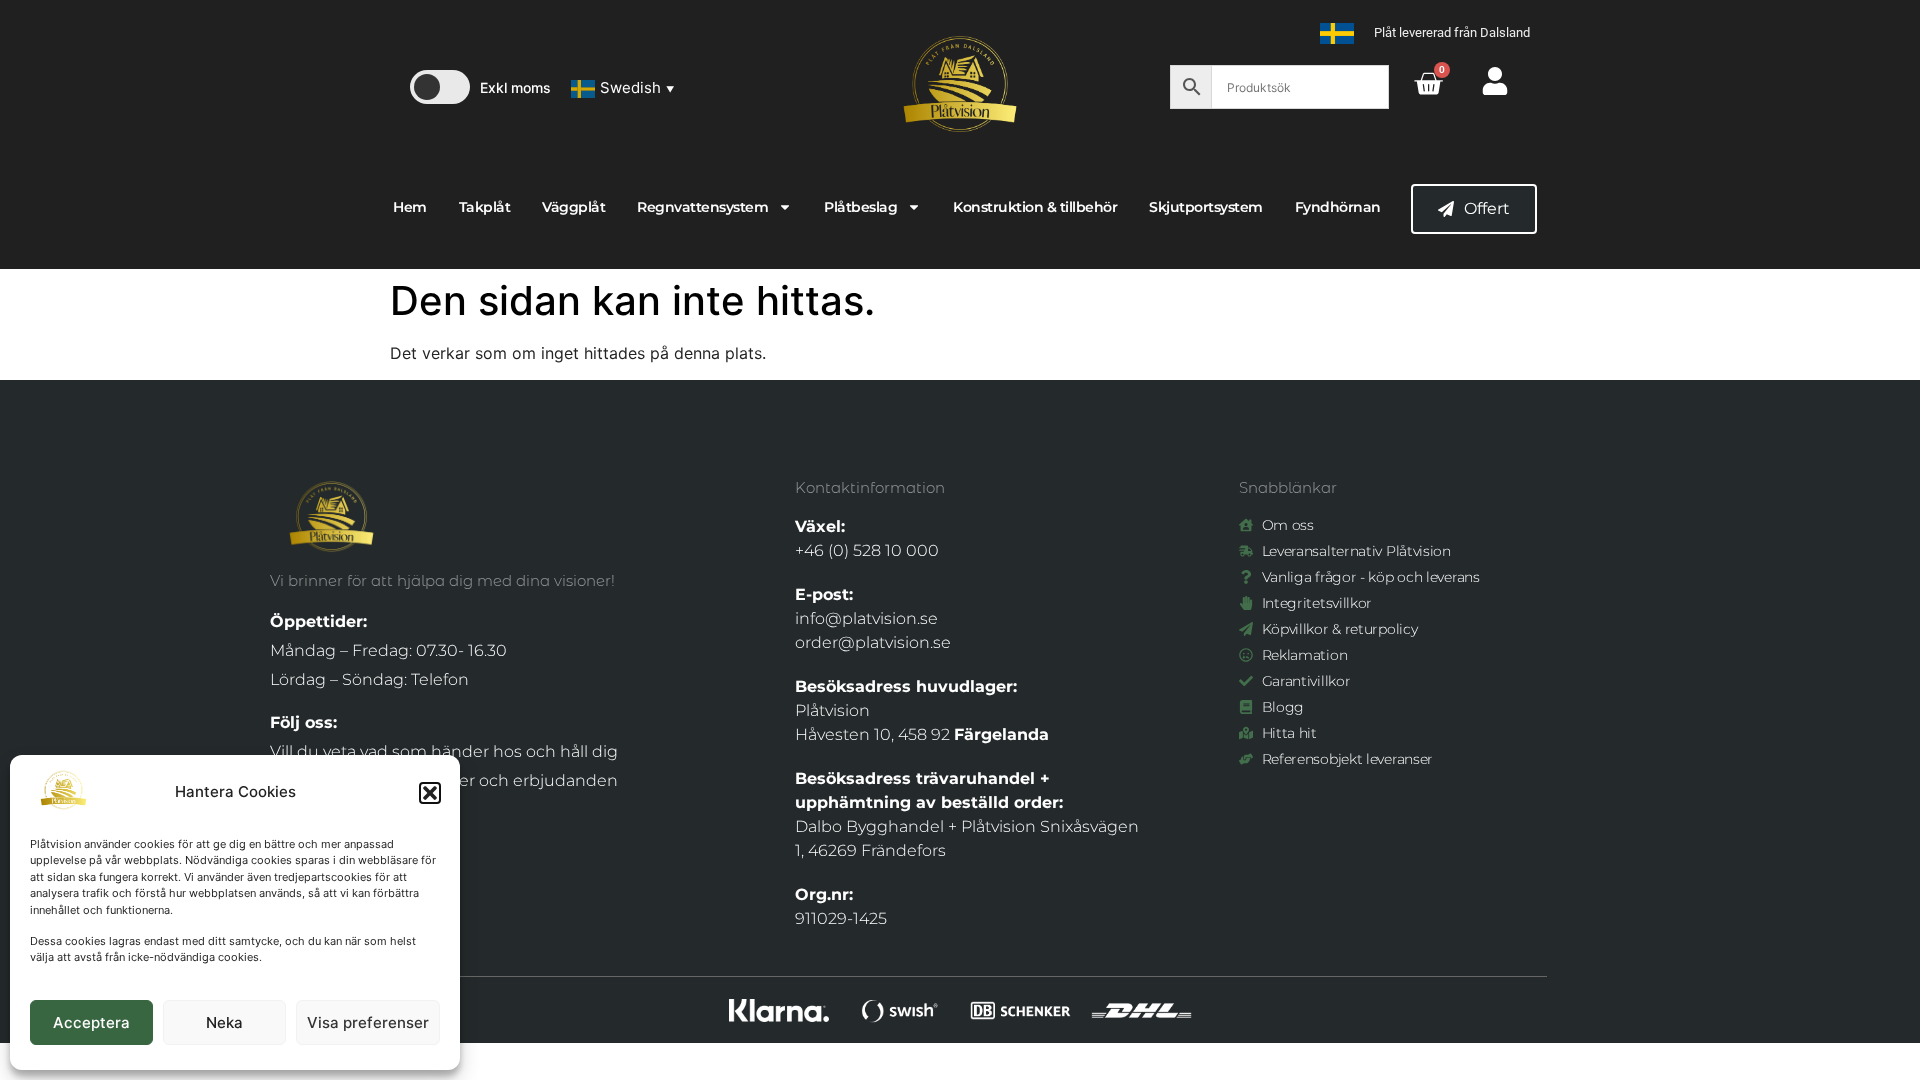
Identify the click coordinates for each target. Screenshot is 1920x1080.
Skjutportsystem (1206, 207)
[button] (430, 793)
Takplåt (485, 207)
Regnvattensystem (702, 207)
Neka (224, 1022)
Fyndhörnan (1338, 207)
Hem (410, 207)
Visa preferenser (368, 1022)
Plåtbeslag (860, 207)
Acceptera (91, 1022)
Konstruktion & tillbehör (1035, 207)
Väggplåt (573, 207)
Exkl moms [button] (515, 87)
